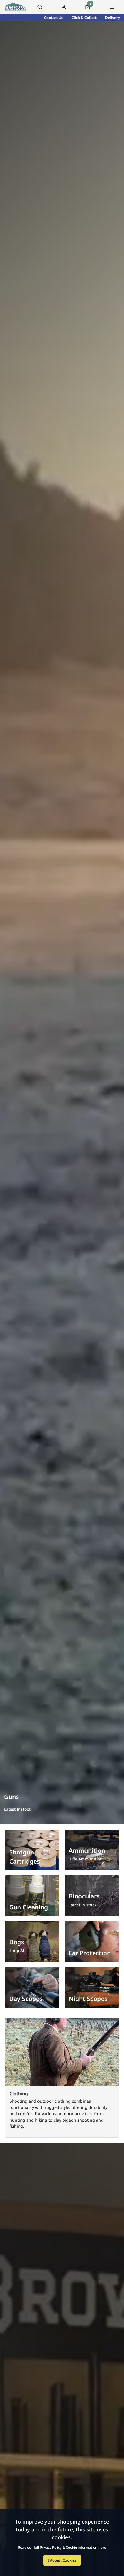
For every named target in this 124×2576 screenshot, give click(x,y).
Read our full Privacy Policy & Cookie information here (62, 2548)
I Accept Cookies (62, 2560)
